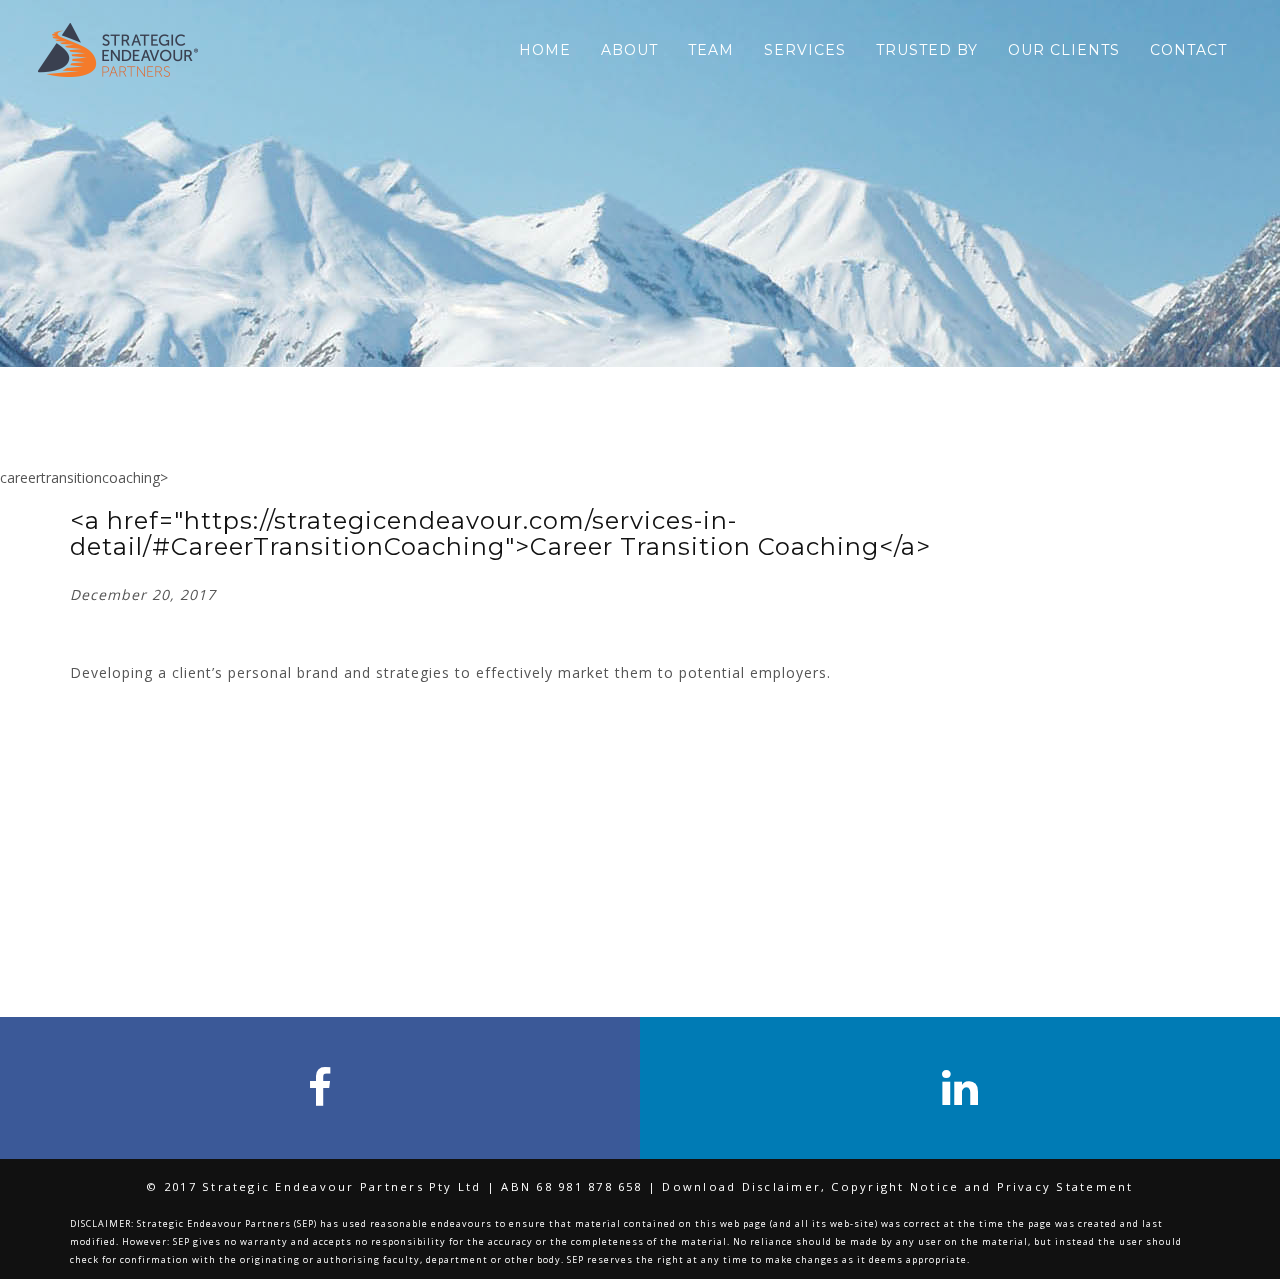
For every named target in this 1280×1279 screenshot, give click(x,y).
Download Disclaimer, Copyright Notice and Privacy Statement (897, 1186)
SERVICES (805, 50)
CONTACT (1188, 50)
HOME (545, 50)
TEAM (711, 50)
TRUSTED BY (927, 50)
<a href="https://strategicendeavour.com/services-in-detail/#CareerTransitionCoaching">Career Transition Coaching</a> (500, 533)
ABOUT (629, 50)
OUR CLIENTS (1064, 50)
